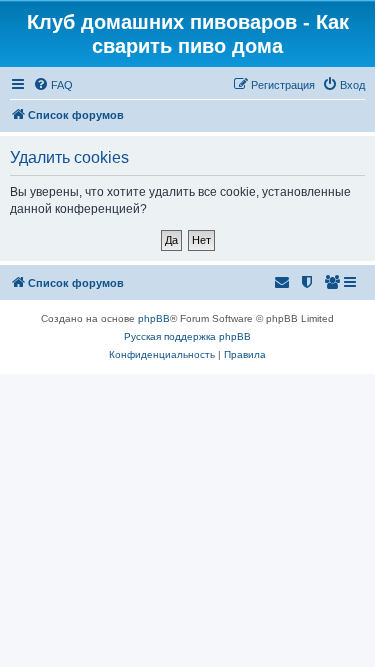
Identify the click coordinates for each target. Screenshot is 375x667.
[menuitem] (53, 85)
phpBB (154, 318)
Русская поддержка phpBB (187, 336)
